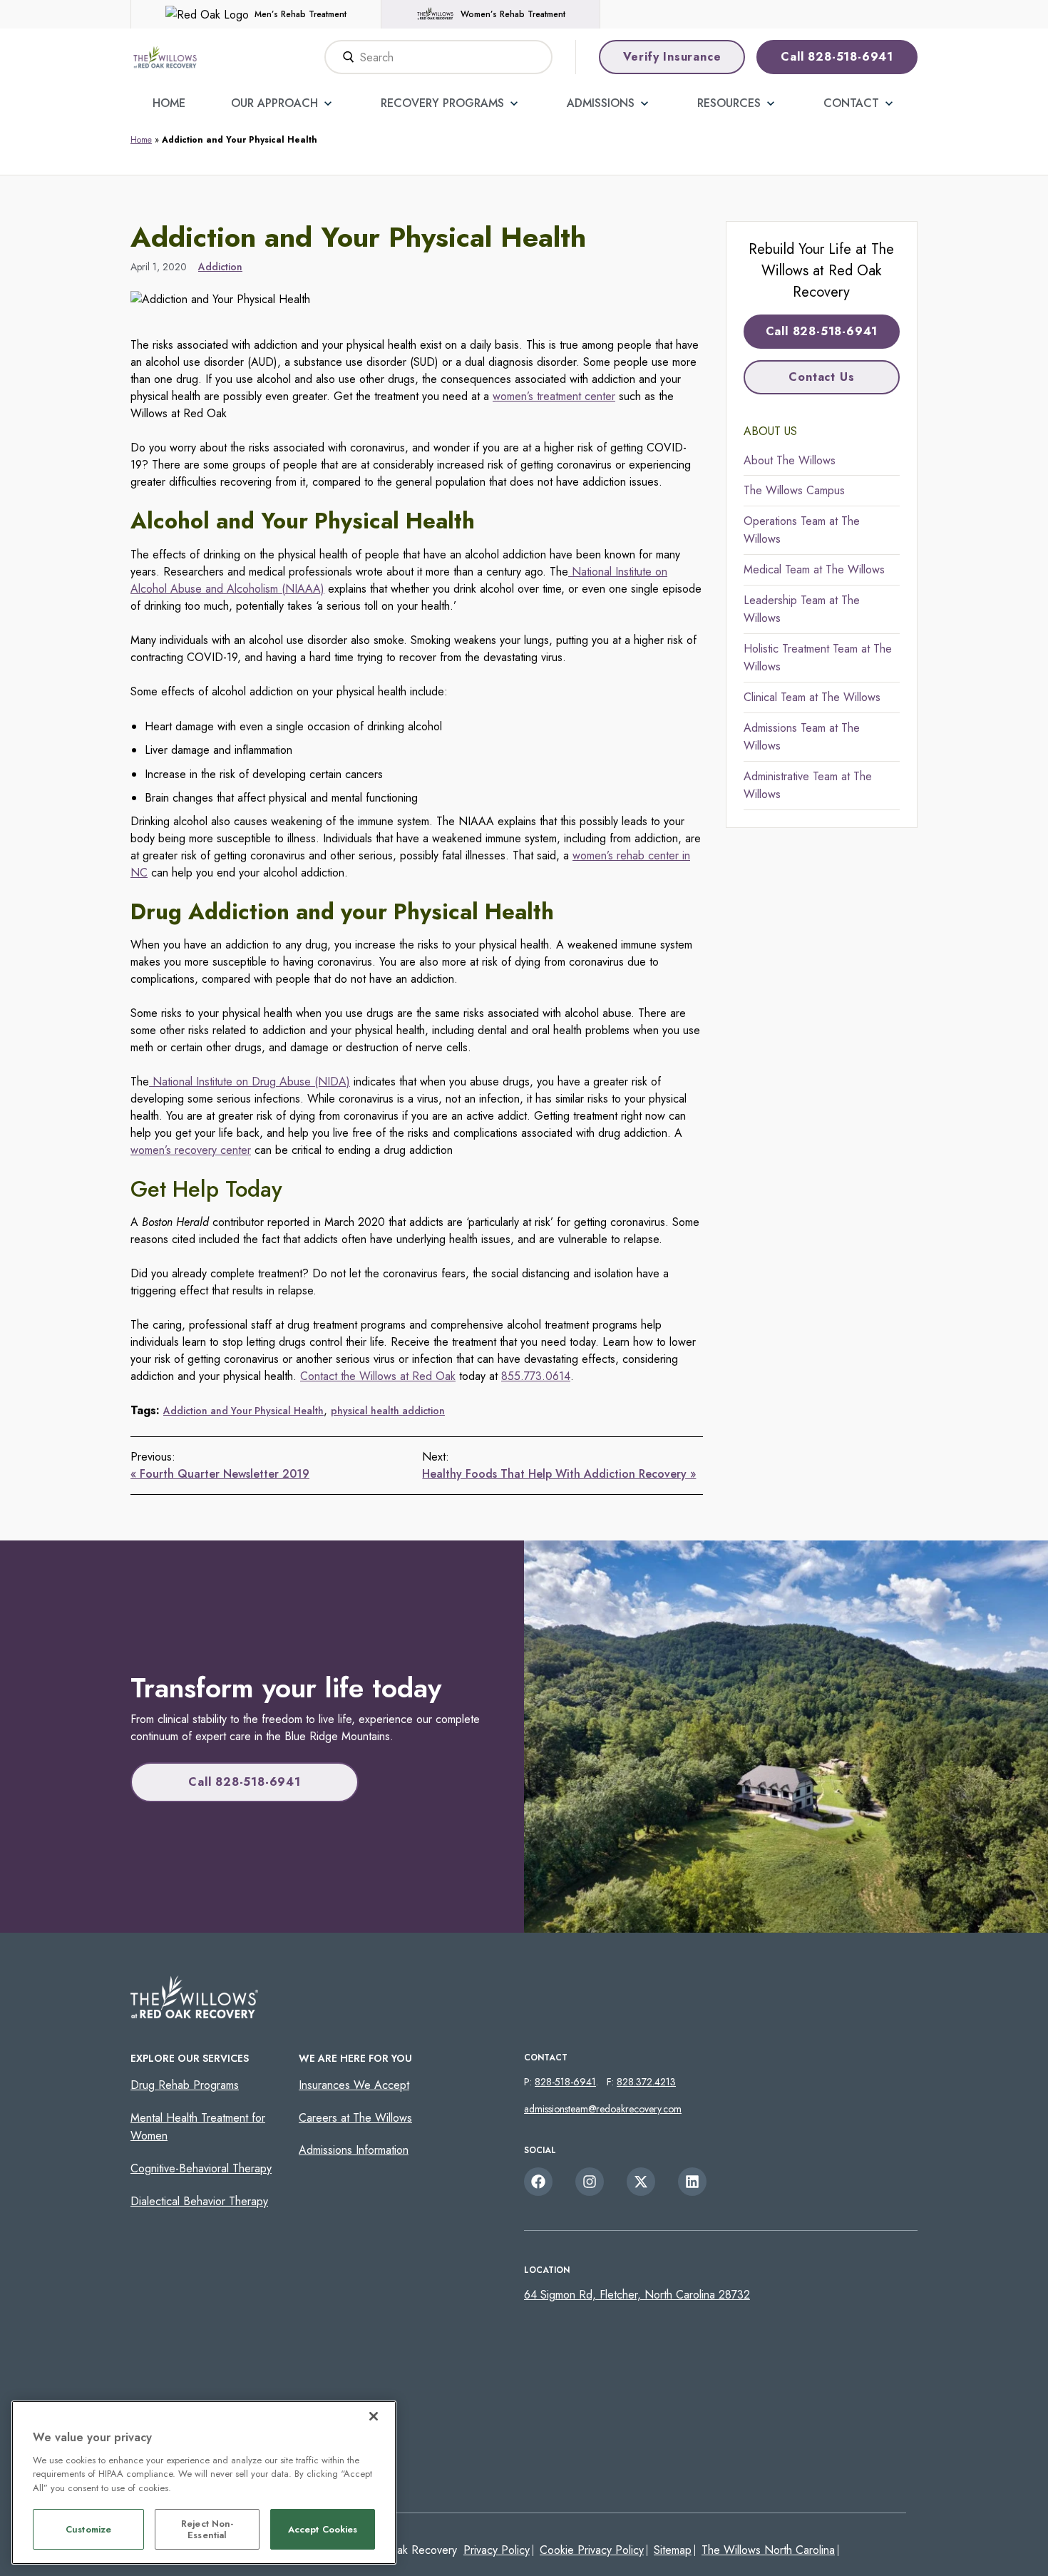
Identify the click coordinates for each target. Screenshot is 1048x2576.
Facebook (538, 2182)
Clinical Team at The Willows (812, 697)
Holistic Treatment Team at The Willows (818, 658)
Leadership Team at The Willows (802, 609)
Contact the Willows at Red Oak (378, 1376)
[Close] (374, 2416)
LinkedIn (692, 2182)
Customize (88, 2530)
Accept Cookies (323, 2530)
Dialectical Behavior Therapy (199, 2201)
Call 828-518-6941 (837, 57)
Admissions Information (354, 2150)
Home (169, 103)
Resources (729, 103)
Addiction (220, 267)
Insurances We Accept (354, 2085)
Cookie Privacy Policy (592, 2550)
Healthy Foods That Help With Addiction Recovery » (559, 1474)
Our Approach (274, 103)
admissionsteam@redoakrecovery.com (603, 2109)
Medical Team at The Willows (814, 569)
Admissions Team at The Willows (802, 737)
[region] (204, 2483)
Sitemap (673, 2550)
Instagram (590, 2182)
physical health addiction (388, 1411)
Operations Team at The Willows (802, 530)
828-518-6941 (565, 2082)
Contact (851, 103)
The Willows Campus (794, 490)
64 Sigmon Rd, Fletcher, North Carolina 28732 (637, 2295)
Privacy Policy (497, 2550)
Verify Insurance (672, 57)
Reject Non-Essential (207, 2530)
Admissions (601, 103)
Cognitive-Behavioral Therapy (201, 2168)
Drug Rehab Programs (185, 2085)
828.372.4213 (646, 2082)
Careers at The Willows (355, 2118)
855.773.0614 (536, 1376)
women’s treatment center (554, 396)
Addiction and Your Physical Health (243, 1411)
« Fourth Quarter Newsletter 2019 (220, 1474)
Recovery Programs (442, 103)
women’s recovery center (191, 1150)
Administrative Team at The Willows (808, 786)
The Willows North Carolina (768, 2550)
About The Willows (790, 460)
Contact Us (821, 377)
